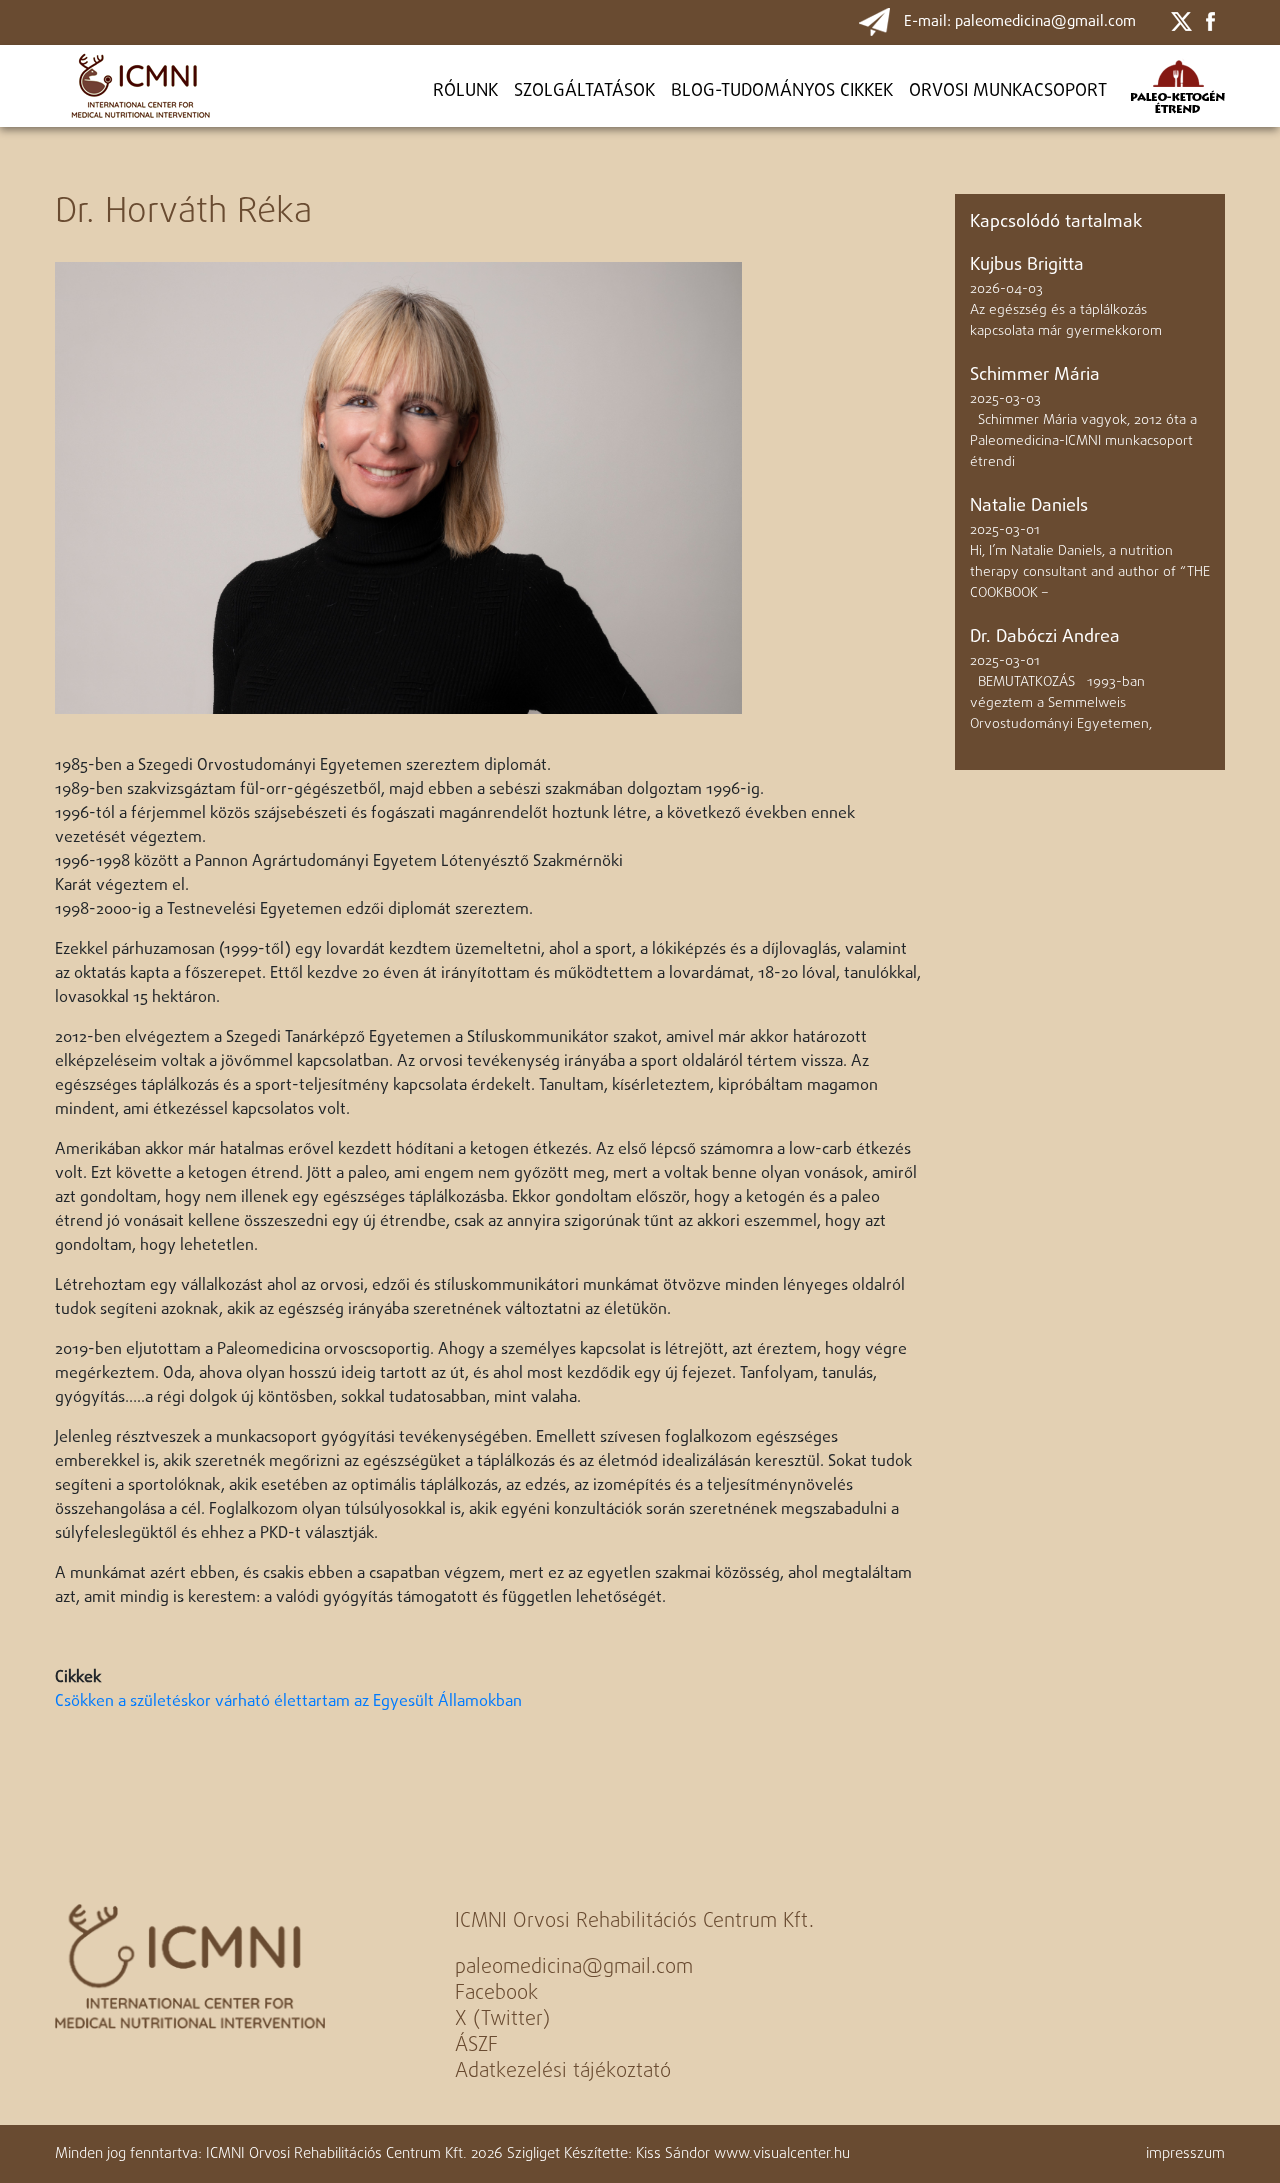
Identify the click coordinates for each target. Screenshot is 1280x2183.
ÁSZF (476, 2045)
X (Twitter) (502, 2019)
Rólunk (465, 91)
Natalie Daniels (1029, 506)
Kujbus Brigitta (1027, 265)
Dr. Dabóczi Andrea (1045, 637)
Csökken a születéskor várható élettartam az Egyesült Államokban (288, 1702)
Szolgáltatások (584, 91)
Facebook (496, 1993)
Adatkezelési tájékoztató (563, 2071)
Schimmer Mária (1035, 375)
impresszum (1185, 2154)
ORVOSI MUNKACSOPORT (1008, 91)
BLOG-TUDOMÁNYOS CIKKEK (782, 91)
